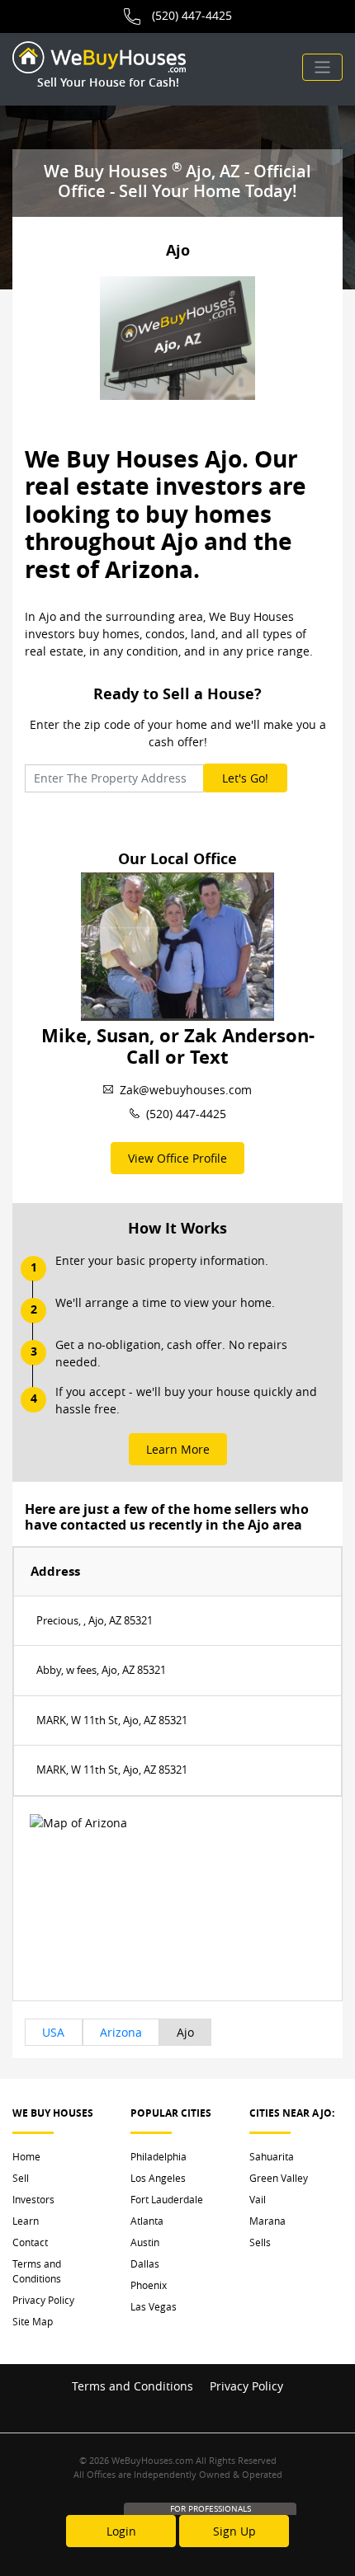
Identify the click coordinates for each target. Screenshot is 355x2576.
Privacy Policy (43, 2300)
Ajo (185, 2032)
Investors (33, 2199)
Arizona (121, 2032)
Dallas (145, 2263)
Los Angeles (158, 2178)
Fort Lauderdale (167, 2199)
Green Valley (279, 2178)
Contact (30, 2242)
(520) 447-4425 (192, 15)
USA (53, 2032)
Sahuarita (272, 2156)
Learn (26, 2221)
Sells (260, 2242)
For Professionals (211, 2509)
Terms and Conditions (37, 2271)
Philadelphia (159, 2156)
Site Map (33, 2321)
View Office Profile (177, 1158)
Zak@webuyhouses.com (186, 1090)
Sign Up (234, 2531)
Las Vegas (154, 2306)
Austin (145, 2242)
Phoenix (149, 2285)
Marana (267, 2221)
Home (26, 2156)
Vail (258, 2199)
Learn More (178, 1449)
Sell (21, 2178)
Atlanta (147, 2221)
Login (121, 2531)
